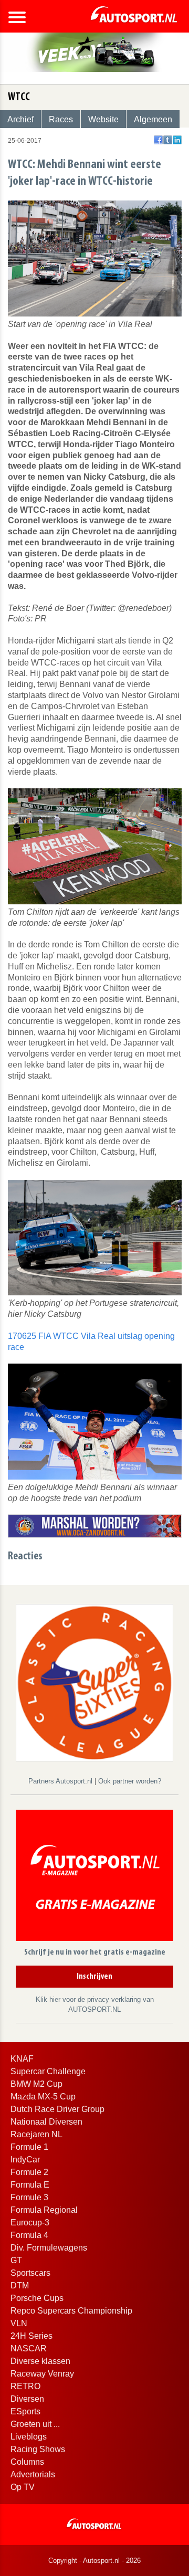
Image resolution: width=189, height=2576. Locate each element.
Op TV (23, 2487)
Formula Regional (44, 2210)
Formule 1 (29, 2147)
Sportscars (30, 2273)
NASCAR (29, 2348)
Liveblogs (29, 2437)
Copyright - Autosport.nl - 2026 (94, 2561)
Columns (27, 2462)
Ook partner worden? (130, 1781)
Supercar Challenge (48, 2071)
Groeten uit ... (35, 2424)
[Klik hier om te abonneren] (94, 1877)
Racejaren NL (36, 2134)
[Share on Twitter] (168, 140)
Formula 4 (29, 2235)
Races (61, 119)
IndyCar (25, 2160)
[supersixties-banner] (94, 1682)
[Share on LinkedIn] (177, 140)
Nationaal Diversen (46, 2122)
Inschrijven (94, 1977)
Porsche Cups (37, 2298)
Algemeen (153, 119)
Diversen (27, 2399)
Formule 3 (29, 2197)
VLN (19, 2323)
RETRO (25, 2386)
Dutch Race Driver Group (57, 2109)
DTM (20, 2285)
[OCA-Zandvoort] (95, 1525)
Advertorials (33, 2474)
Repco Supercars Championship (71, 2311)
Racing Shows (38, 2449)
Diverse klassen (40, 2361)
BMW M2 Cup (36, 2084)
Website (103, 119)
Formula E (30, 2185)
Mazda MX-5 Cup (43, 2097)
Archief (20, 119)
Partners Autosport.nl (61, 1781)
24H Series (31, 2336)
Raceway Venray (42, 2374)
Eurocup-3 (30, 2223)
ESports (25, 2411)
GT (16, 2260)
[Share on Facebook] (158, 140)
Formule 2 (29, 2172)
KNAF (22, 2059)
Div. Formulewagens (49, 2248)
